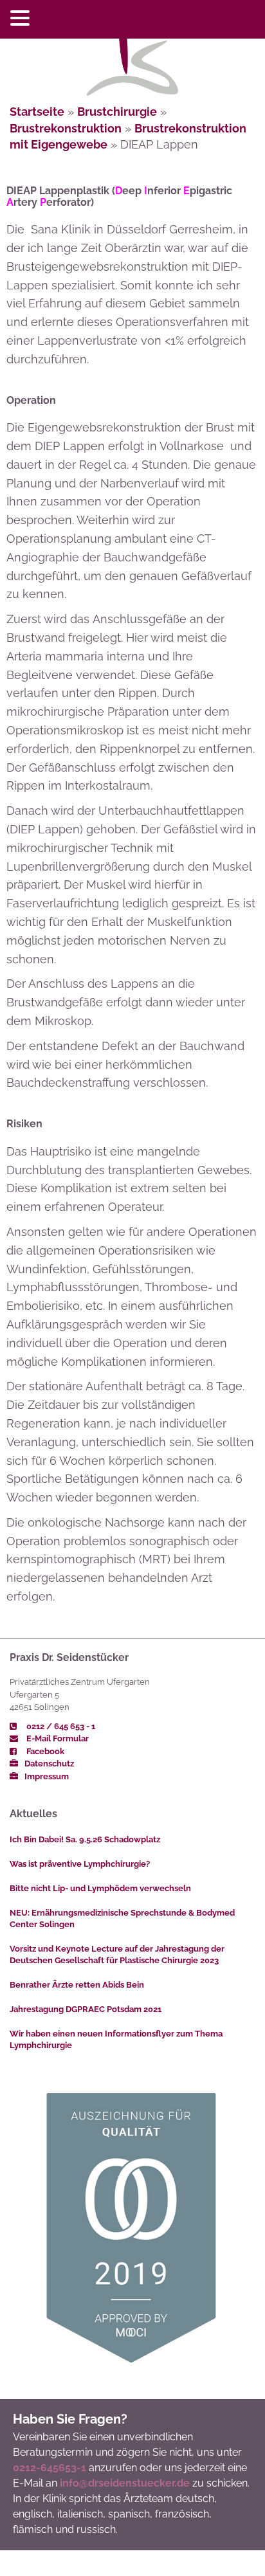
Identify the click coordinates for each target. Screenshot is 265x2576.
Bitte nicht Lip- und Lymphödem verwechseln (100, 1888)
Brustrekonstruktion (66, 128)
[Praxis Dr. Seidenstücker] (132, 65)
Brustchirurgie (117, 112)
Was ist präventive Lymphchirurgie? (80, 1864)
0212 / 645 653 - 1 (60, 1726)
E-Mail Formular (57, 1738)
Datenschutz (49, 1764)
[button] (22, 19)
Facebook (44, 1751)
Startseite (37, 112)
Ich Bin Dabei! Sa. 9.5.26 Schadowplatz (85, 1839)
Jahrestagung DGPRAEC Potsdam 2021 (86, 2009)
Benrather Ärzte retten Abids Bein (77, 1985)
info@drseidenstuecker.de (125, 2483)
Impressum (47, 1776)
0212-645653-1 (50, 2468)
